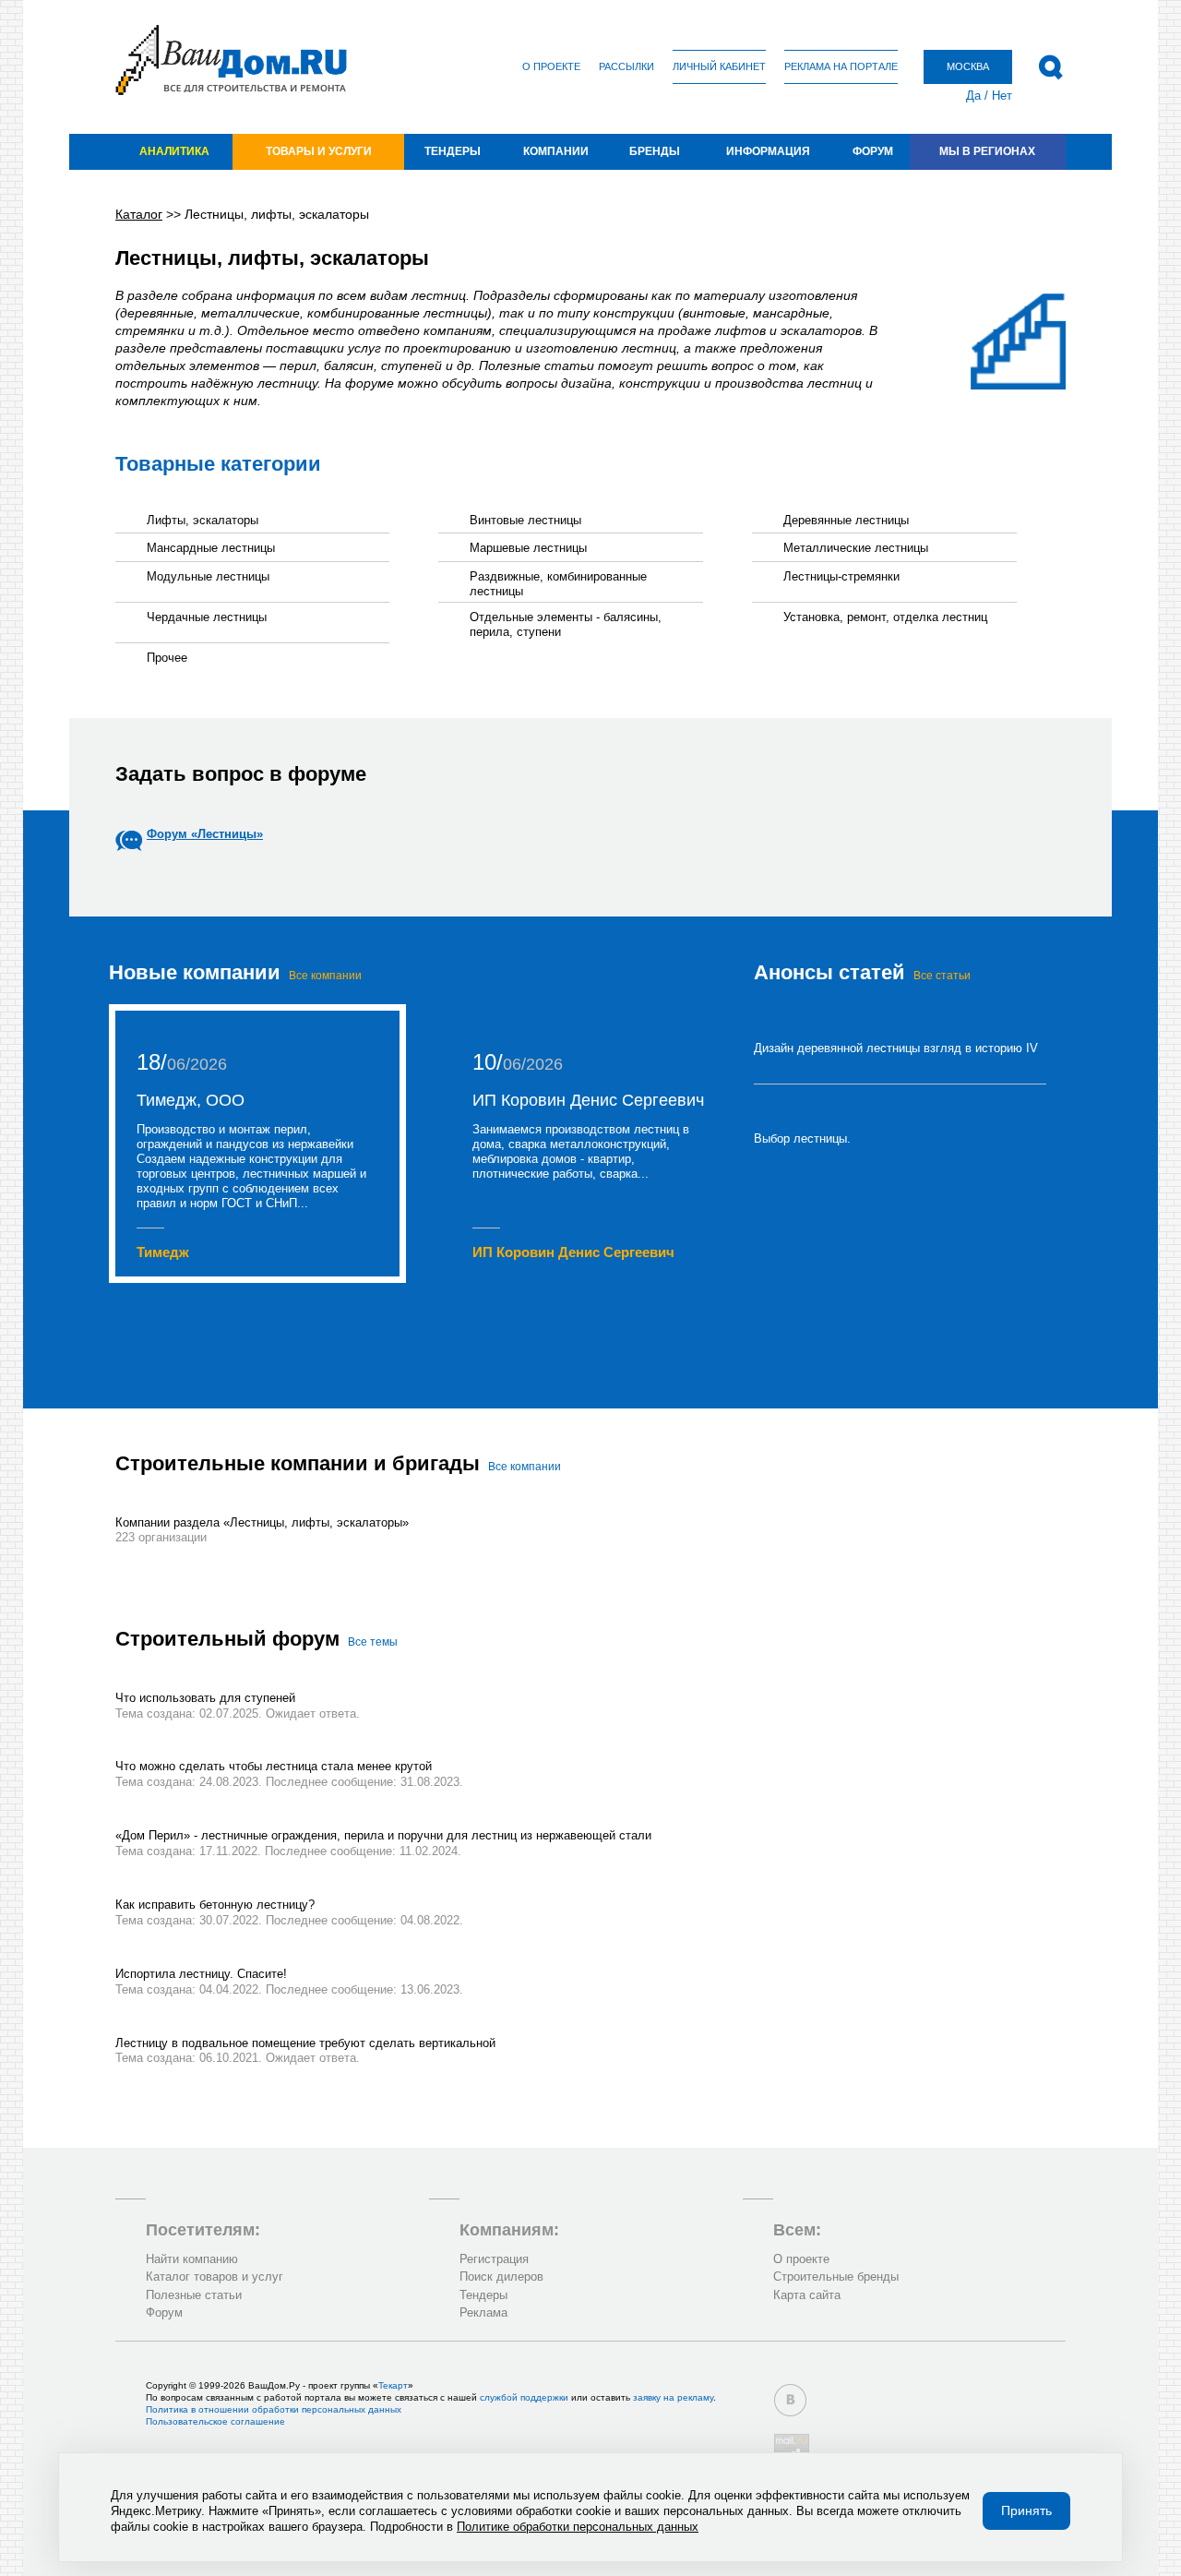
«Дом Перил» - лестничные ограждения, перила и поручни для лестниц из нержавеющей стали (383, 1835)
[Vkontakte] (790, 2400)
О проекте (551, 66)
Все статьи (942, 976)
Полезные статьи (194, 2295)
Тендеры (453, 151)
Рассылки (626, 66)
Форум (873, 151)
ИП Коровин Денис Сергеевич (588, 1100)
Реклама (483, 2312)
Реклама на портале (841, 66)
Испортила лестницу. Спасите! (201, 1974)
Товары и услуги (319, 151)
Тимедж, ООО (191, 1100)
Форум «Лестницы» (205, 834)
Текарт (393, 2385)
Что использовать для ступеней (205, 1698)
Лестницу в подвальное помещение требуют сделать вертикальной (305, 2043)
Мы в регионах (987, 151)
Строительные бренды (836, 2276)
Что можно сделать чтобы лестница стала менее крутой (274, 1766)
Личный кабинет (719, 66)
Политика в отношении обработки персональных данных (274, 2409)
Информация (768, 151)
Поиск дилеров (501, 2276)
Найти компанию (192, 2259)
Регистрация (494, 2259)
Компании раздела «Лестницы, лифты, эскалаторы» (262, 1522)
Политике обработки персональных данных (578, 2527)
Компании (556, 151)
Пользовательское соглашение (215, 2421)
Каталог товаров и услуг (215, 2276)
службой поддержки (524, 2397)
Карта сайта (807, 2295)
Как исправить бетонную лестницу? (215, 1905)
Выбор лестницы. (802, 1138)
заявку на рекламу (673, 2397)
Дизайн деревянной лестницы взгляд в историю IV (896, 1048)
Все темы (373, 1642)
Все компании (325, 976)
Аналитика (174, 151)
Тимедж (163, 1252)
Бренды (655, 151)
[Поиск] (1050, 67)
